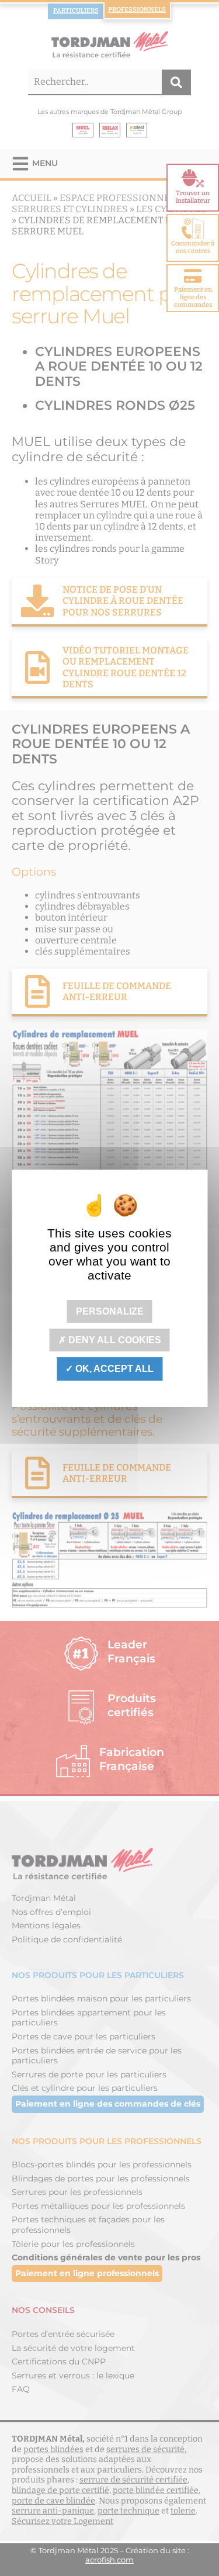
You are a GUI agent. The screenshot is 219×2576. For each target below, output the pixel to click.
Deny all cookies (114, 1340)
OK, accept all (113, 1369)
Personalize (110, 1311)
